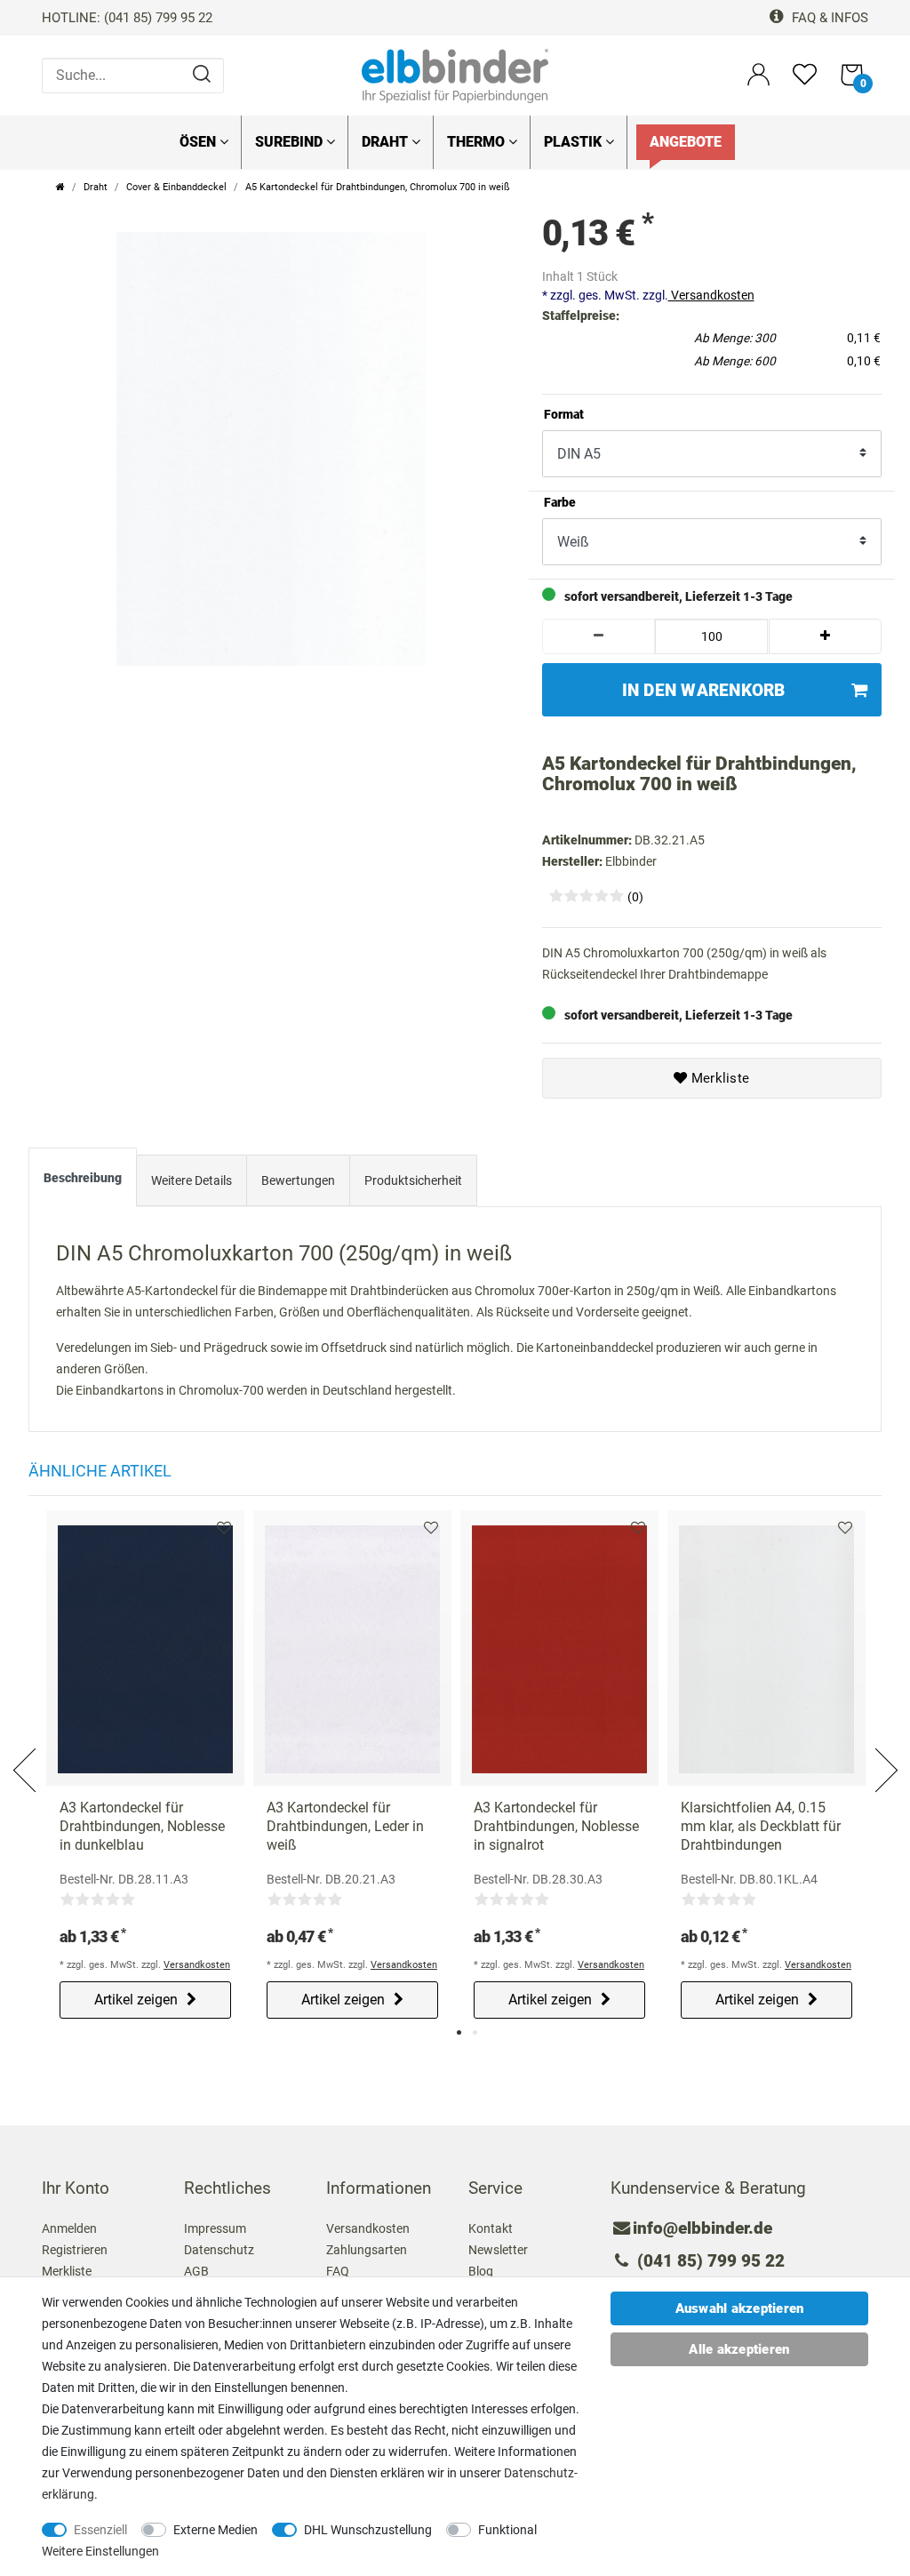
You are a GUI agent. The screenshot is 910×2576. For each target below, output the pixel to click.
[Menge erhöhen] (826, 636)
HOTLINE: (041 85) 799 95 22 (127, 18)
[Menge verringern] (599, 636)
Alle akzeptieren (739, 2349)
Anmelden (69, 2228)
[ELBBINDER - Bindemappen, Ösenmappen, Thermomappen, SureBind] (455, 75)
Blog (481, 2271)
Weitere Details (192, 1180)
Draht (387, 142)
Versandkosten (711, 295)
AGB (196, 2271)
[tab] (83, 1181)
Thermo (478, 142)
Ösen (200, 142)
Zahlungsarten (367, 2250)
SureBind (291, 142)
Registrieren (75, 2250)
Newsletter (498, 2250)
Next (884, 1749)
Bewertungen (298, 1180)
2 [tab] (475, 2032)
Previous (26, 1749)
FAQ (338, 2271)
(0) (635, 897)
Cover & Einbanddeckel (176, 187)
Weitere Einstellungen (100, 2551)
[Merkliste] (805, 82)
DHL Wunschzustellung (368, 2530)
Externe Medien (216, 2530)
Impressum (215, 2228)
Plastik (575, 142)
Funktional (507, 2530)
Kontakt (491, 2228)
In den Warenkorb (704, 690)
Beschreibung (83, 1178)
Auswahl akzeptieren (740, 2308)
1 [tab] (459, 2032)
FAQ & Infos (828, 18)
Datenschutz (219, 2250)
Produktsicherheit (413, 1180)
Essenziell (100, 2530)
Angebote (686, 142)
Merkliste (719, 1078)
